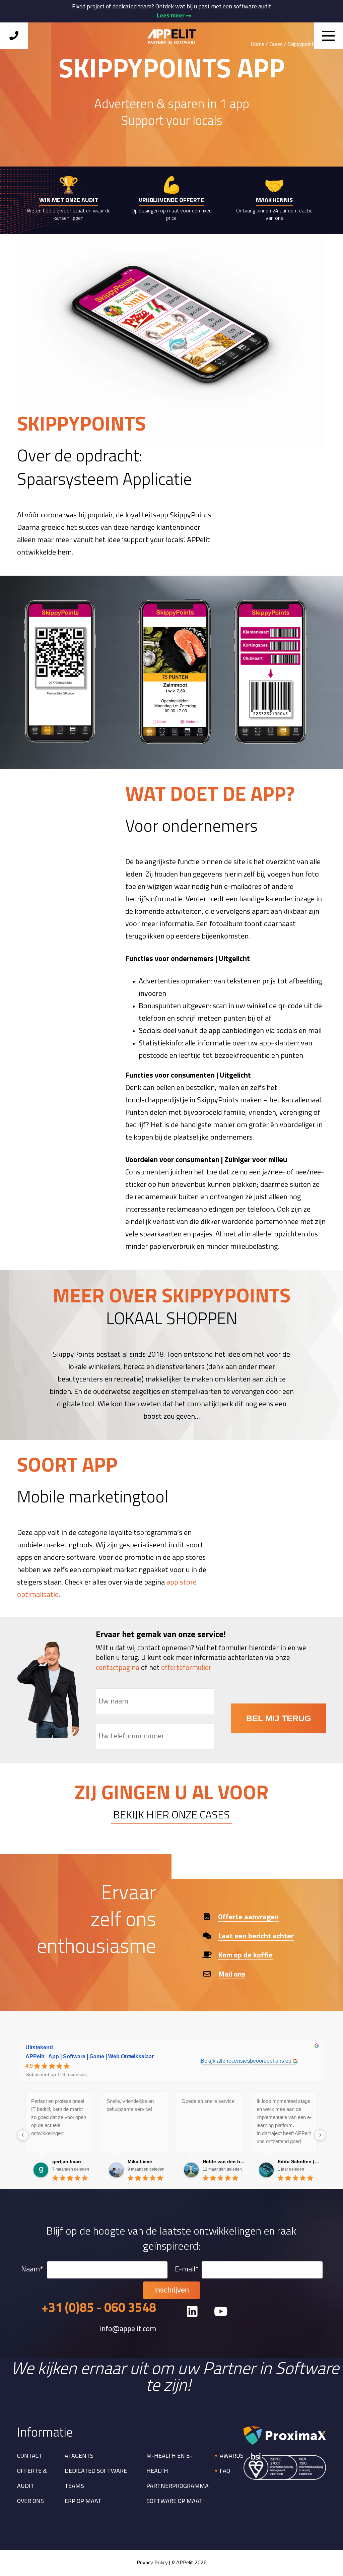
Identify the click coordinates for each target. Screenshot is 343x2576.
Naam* (32, 2270)
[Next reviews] (320, 2135)
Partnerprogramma (178, 2487)
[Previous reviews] (23, 2135)
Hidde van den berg (224, 2162)
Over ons (30, 2502)
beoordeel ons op (271, 2061)
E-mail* (187, 2270)
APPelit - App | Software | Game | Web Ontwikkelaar (90, 2056)
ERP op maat (83, 2502)
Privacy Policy (152, 2563)
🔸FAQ (221, 2471)
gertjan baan (67, 2162)
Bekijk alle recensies (225, 2061)
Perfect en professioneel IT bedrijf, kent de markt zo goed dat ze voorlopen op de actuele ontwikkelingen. (59, 2117)
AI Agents (79, 2456)
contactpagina (118, 1668)
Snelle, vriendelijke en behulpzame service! (130, 2105)
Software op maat (175, 2502)
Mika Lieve (140, 2162)
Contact (30, 2456)
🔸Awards (228, 2456)
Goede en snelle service (208, 2101)
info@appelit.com (128, 2329)
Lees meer (171, 16)
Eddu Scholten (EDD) (299, 2162)
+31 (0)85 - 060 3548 (99, 2309)
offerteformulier (186, 1668)
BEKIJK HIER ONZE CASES (171, 1816)
